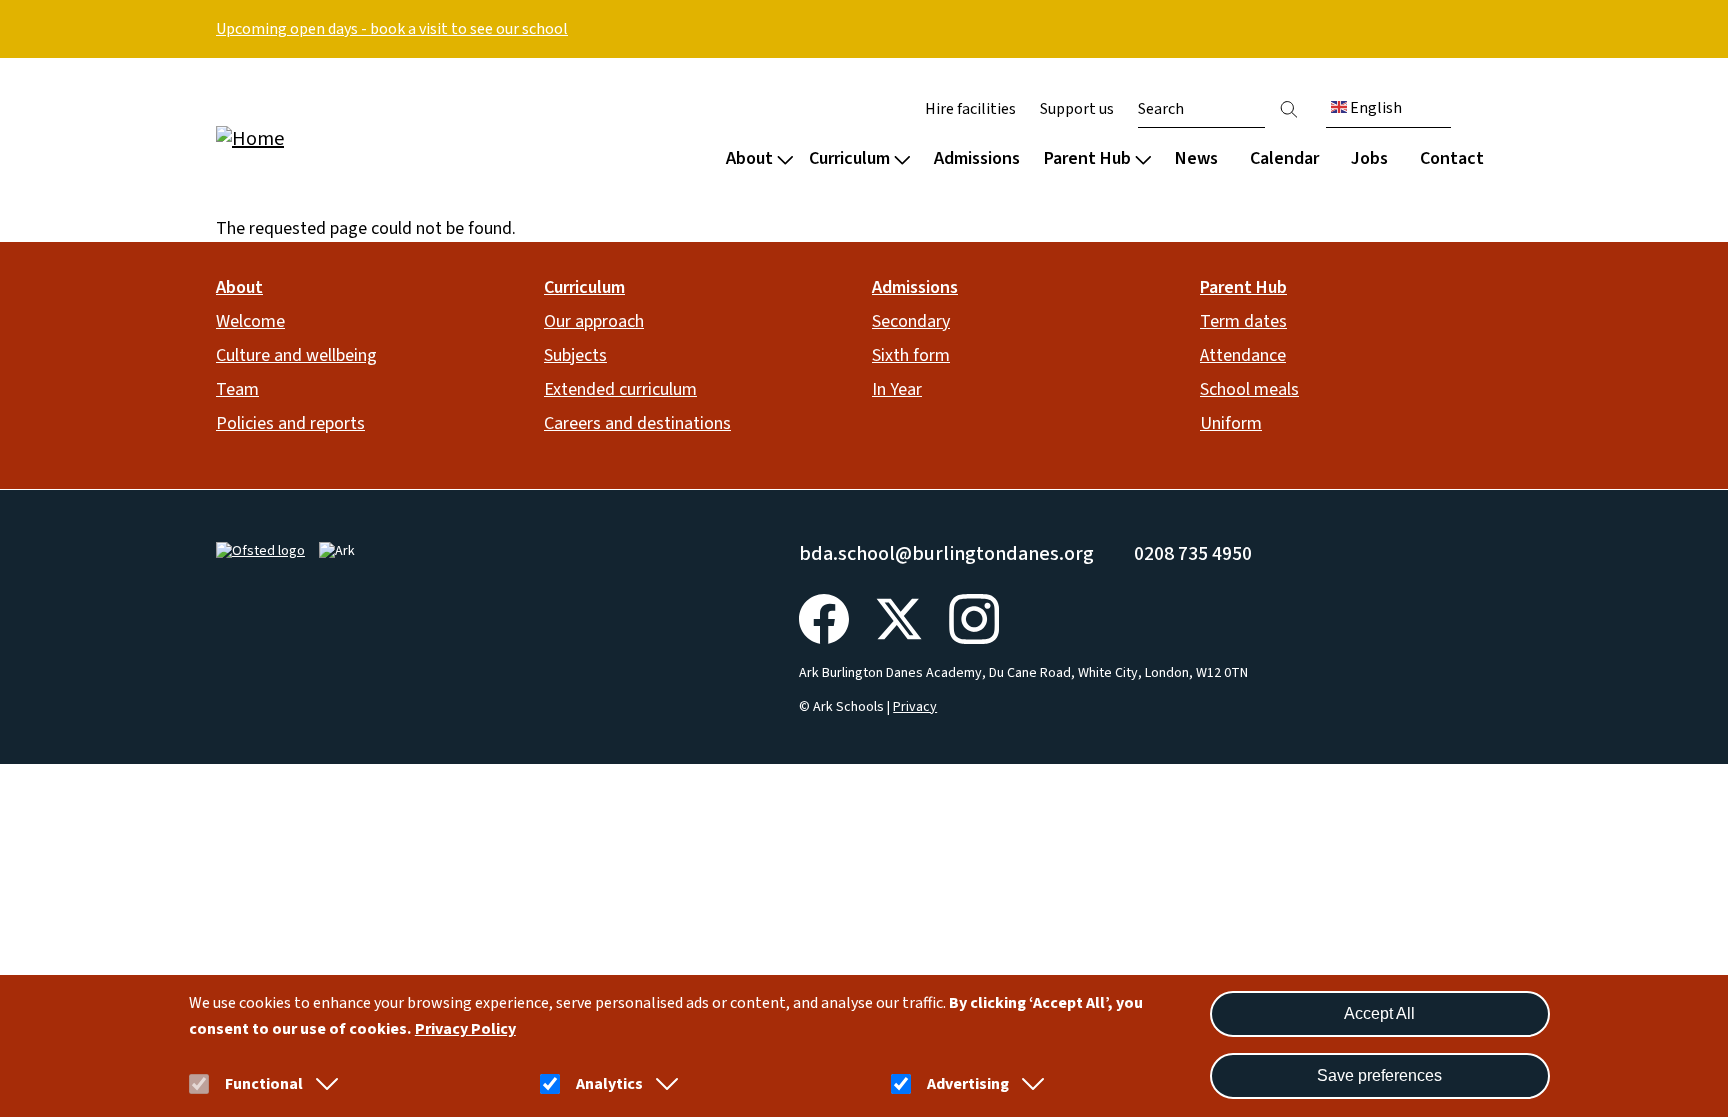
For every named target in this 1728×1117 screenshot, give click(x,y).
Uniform (1231, 423)
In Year (897, 389)
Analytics (609, 1084)
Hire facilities (970, 109)
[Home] (344, 137)
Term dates (1243, 321)
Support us (1077, 109)
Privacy (915, 707)
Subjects (575, 355)
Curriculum (849, 158)
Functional (264, 1084)
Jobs (1369, 158)
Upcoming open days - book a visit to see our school (392, 29)
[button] (323, 1084)
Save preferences (1379, 1075)
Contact (1452, 158)
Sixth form (911, 355)
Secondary (911, 321)
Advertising (968, 1084)
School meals (1249, 389)
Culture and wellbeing (296, 355)
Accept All (1379, 1013)
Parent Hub (1087, 158)
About (749, 158)
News (1196, 158)
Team (237, 389)
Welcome (250, 321)
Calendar (1284, 158)
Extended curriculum (620, 389)
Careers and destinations (637, 423)
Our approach (594, 321)
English (1374, 108)
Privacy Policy (465, 1029)
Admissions (977, 158)
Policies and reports (290, 423)
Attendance (1243, 355)
